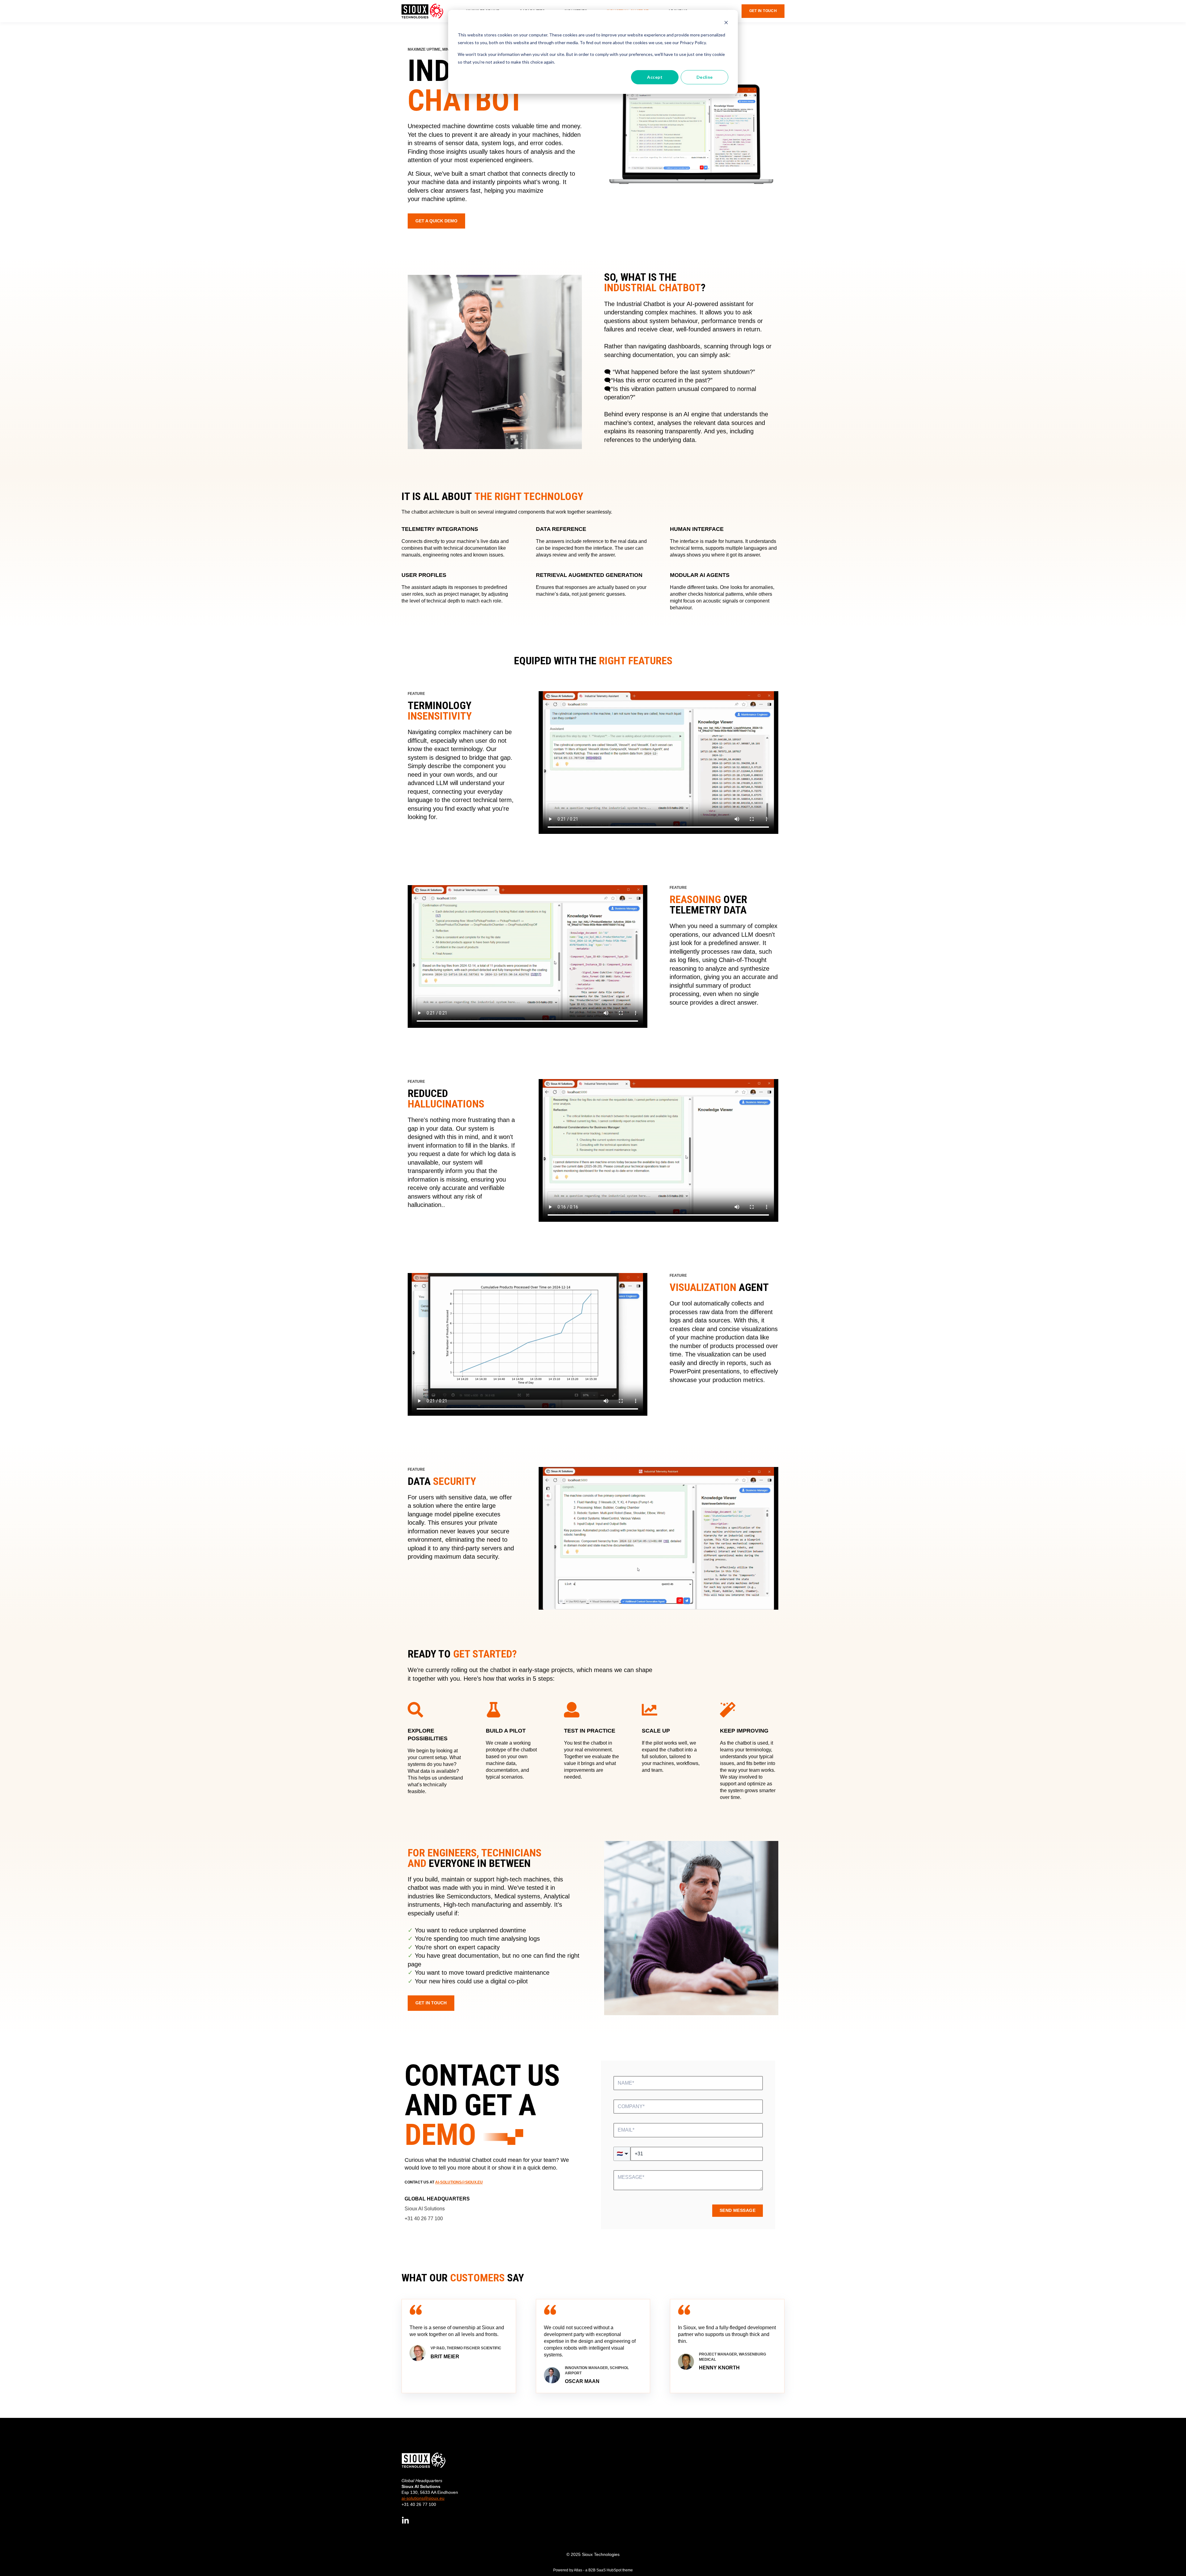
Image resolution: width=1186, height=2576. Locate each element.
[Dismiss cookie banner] (726, 23)
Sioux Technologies (601, 2554)
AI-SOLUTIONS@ (450, 2182)
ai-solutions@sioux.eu (423, 2498)
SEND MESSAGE (738, 2210)
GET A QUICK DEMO (436, 221)
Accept (655, 77)
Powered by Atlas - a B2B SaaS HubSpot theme (593, 2570)
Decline (705, 77)
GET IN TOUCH (431, 2003)
